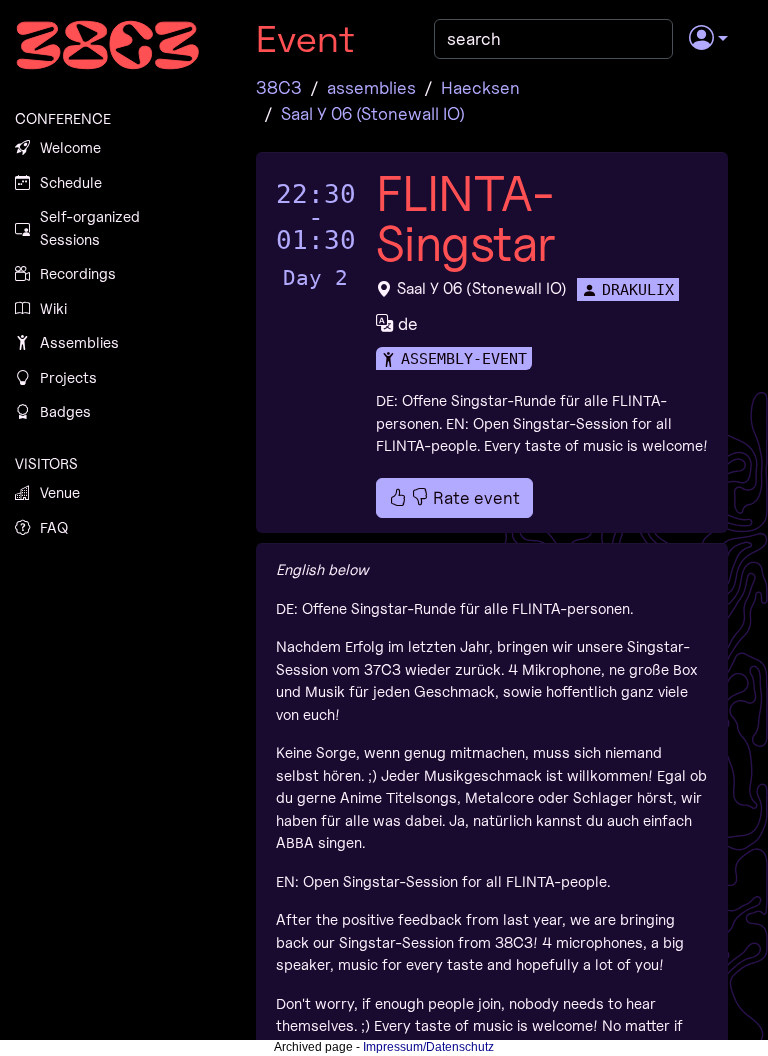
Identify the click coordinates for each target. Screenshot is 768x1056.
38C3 (279, 87)
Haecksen (480, 87)
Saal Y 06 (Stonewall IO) (373, 113)
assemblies (371, 87)
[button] (708, 39)
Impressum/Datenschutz (428, 1047)
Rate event (474, 497)
